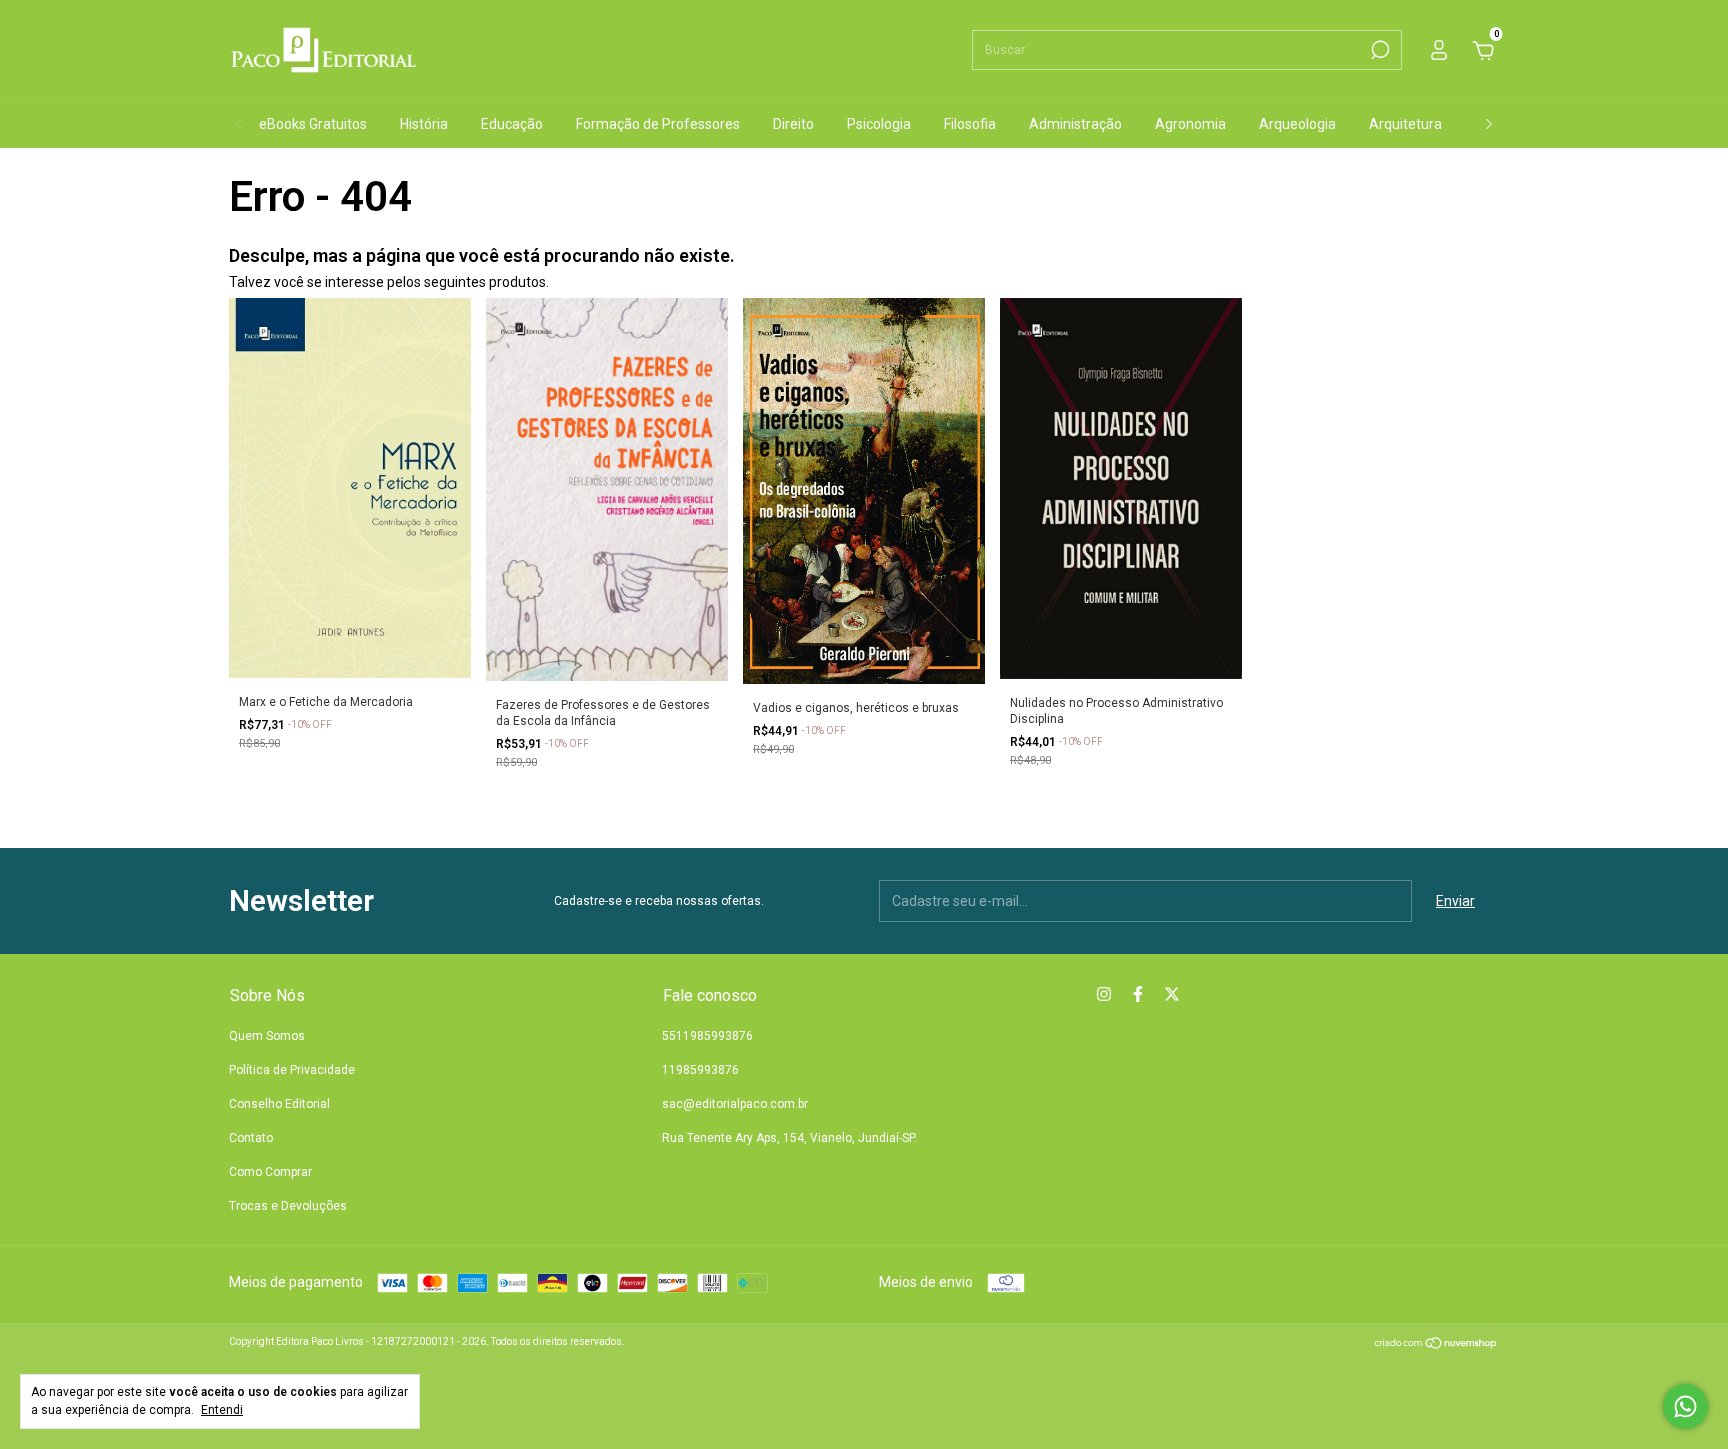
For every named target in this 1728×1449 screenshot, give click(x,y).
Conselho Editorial (279, 1104)
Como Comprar (270, 1172)
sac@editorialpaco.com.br (735, 1104)
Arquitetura (1405, 124)
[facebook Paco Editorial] (1138, 994)
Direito (793, 124)
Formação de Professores (658, 124)
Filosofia (970, 124)
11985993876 (700, 1070)
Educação (512, 124)
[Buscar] (1378, 50)
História (424, 124)
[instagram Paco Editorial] (1104, 994)
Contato (251, 1138)
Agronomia (1190, 124)
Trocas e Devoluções (288, 1206)
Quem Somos (267, 1036)
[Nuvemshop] (1436, 1345)
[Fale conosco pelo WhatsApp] (1685, 1406)
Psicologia (879, 124)
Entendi (222, 1410)
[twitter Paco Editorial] (1172, 994)
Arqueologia (1297, 124)
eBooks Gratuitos (313, 124)
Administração (1075, 124)
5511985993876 (707, 1036)
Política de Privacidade (292, 1070)
